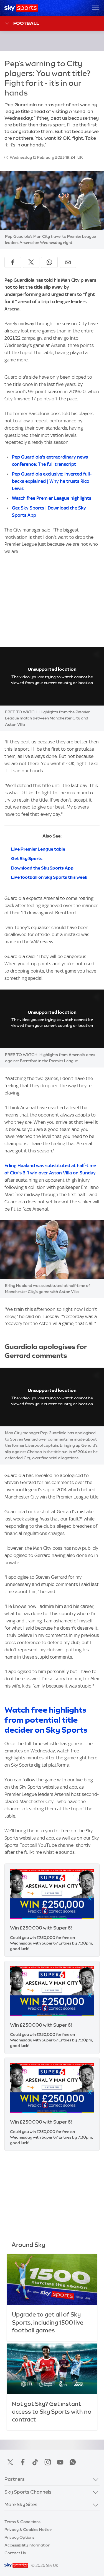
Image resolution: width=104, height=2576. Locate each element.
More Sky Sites (21, 2504)
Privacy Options (19, 2537)
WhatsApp (73, 2462)
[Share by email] (68, 262)
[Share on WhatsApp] (49, 262)
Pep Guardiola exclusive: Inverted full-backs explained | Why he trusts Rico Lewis (52, 481)
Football (26, 23)
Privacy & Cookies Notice (28, 2530)
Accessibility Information (27, 2545)
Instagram (48, 2462)
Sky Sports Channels (28, 2492)
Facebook (23, 2462)
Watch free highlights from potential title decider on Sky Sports (46, 1720)
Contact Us (15, 2553)
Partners (15, 2479)
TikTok (35, 2462)
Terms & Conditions (22, 2522)
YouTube (60, 2462)
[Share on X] (31, 262)
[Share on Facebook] (13, 262)
